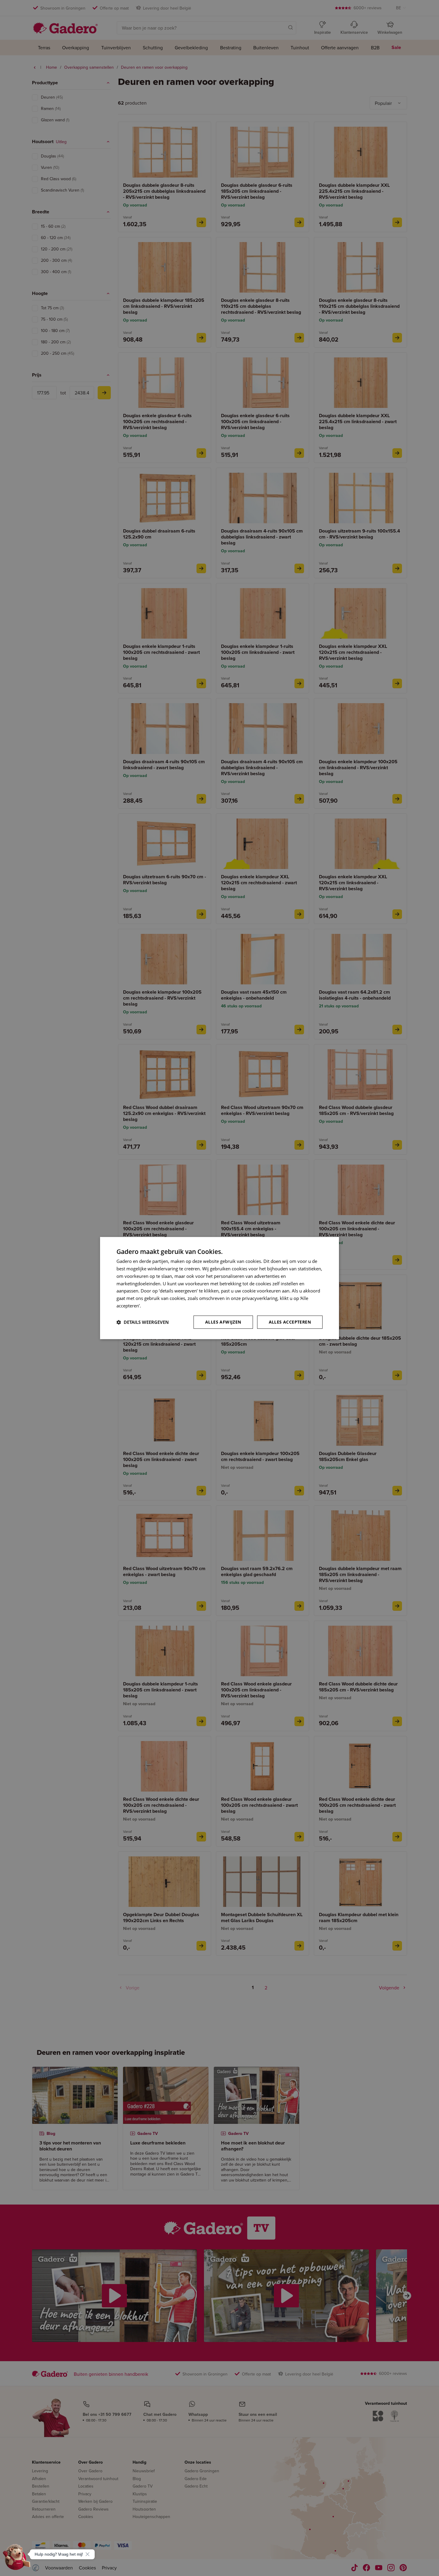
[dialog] (219, 1288)
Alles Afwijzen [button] (223, 1322)
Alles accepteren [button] (290, 1322)
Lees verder (154, 1306)
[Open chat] (17, 2559)
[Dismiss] (88, 2554)
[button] (143, 1322)
